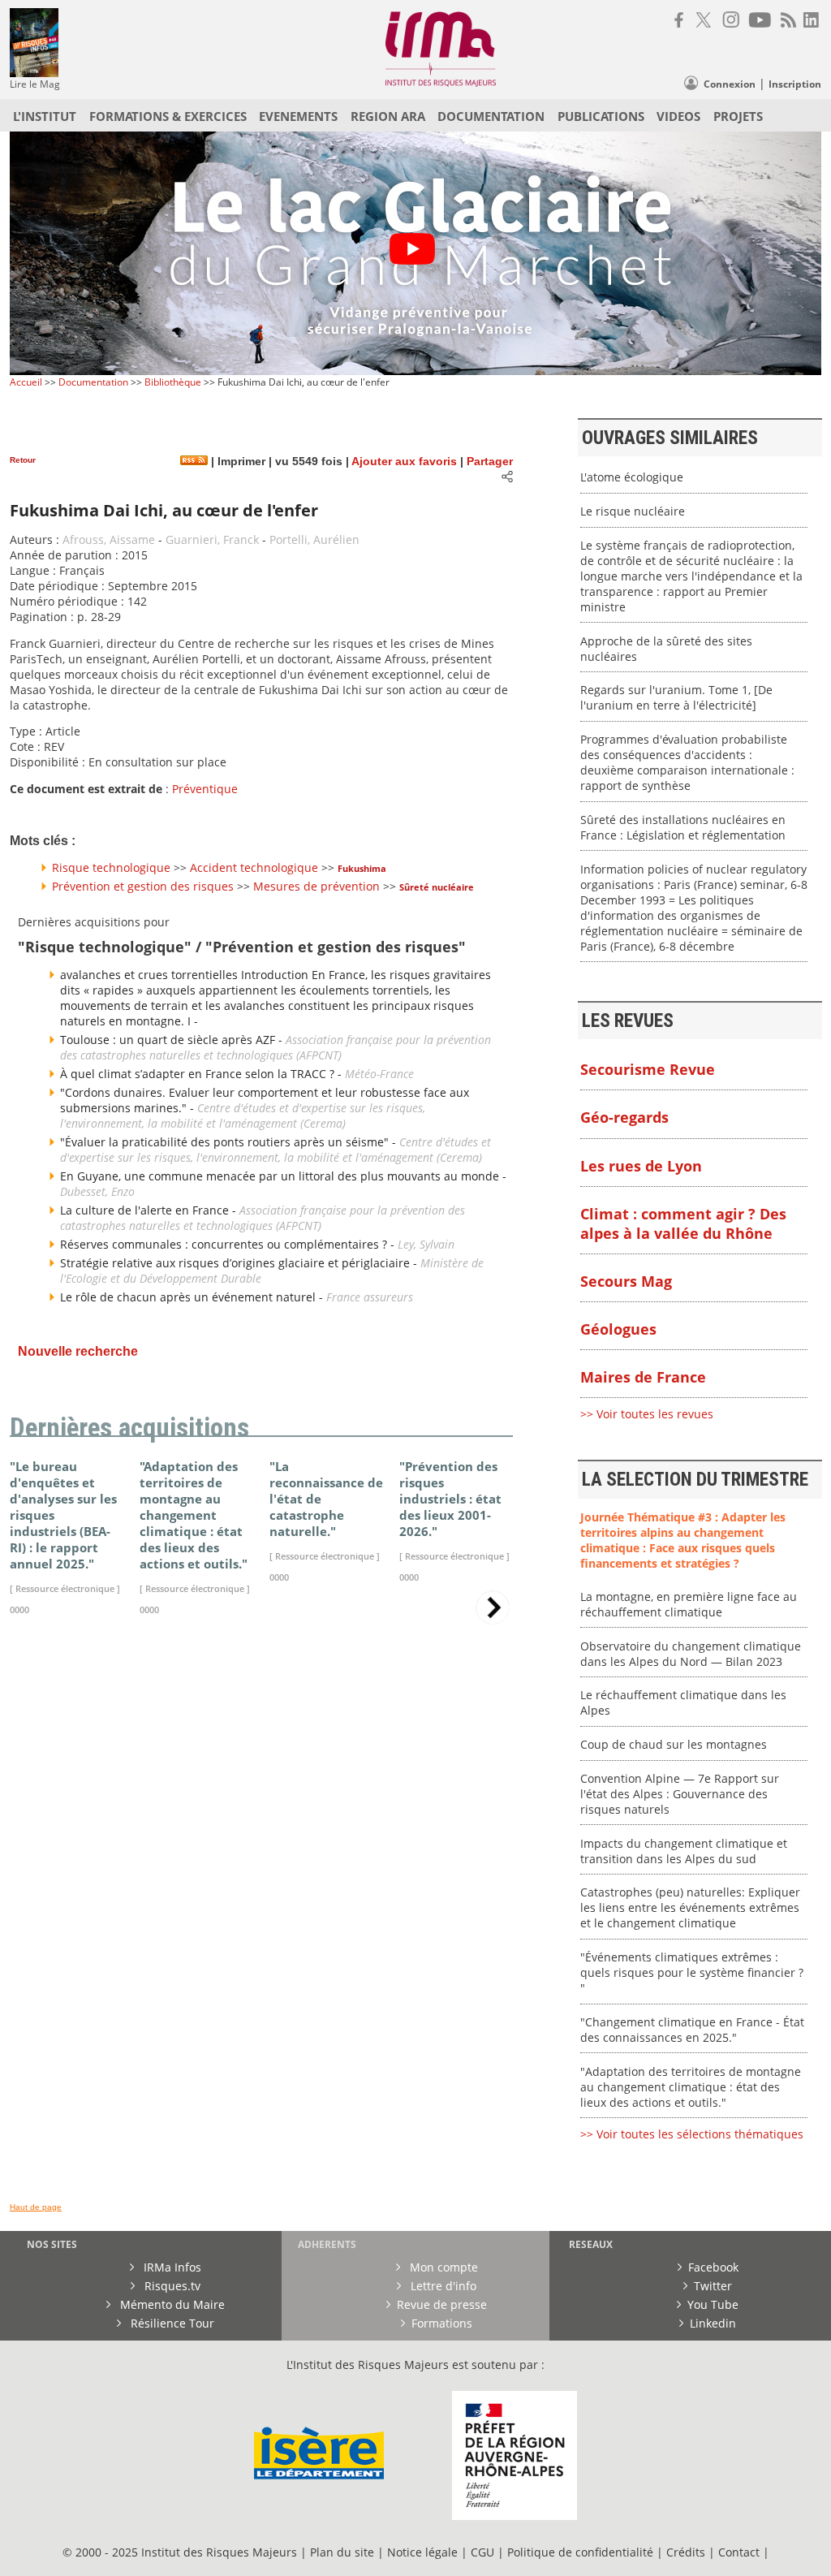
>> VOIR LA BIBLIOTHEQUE (81, 1819)
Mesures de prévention (316, 886)
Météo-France (379, 1074)
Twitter (713, 2286)
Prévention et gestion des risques (143, 886)
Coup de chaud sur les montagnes (674, 1744)
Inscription (795, 84)
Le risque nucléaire (633, 511)
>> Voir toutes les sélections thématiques (692, 2134)
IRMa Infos (171, 2267)
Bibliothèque (173, 382)
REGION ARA (388, 116)
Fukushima (362, 868)
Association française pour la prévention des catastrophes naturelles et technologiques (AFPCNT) (276, 1047)
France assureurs (370, 1297)
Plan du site (342, 2552)
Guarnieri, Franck (212, 539)
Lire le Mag (35, 84)
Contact (741, 2552)
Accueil (26, 382)
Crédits (686, 2552)
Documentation (93, 382)
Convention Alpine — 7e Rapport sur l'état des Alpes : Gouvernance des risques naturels (680, 1794)
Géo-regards (624, 1117)
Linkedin (713, 2323)
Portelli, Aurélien (314, 539)
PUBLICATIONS (601, 116)
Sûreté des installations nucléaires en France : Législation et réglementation (683, 827)
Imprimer (240, 462)
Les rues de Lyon (641, 1166)
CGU (482, 2552)
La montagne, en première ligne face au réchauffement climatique (689, 1604)
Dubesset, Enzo (97, 1191)
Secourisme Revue (648, 1069)
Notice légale (422, 2552)
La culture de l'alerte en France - (150, 1210)
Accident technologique (254, 867)
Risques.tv (171, 2286)
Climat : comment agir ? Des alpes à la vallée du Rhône (683, 1223)
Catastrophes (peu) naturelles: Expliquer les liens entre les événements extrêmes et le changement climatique (690, 1907)
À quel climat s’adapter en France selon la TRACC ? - (202, 1074)
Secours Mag (626, 1281)
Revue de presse (442, 2304)
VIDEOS (678, 116)
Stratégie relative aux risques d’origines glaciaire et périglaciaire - (240, 1263)
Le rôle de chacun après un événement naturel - (193, 1297)
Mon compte (442, 2267)
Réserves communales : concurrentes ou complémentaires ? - (229, 1244)
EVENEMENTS (298, 116)
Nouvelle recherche (78, 1351)
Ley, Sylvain (426, 1244)
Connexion (730, 84)
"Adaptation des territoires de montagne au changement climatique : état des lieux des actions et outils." (691, 2087)
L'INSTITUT (45, 116)
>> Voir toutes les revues (647, 1414)
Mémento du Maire (171, 2304)
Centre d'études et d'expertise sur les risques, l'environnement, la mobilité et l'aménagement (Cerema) (243, 1115)
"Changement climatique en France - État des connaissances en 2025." (692, 2030)
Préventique (205, 789)
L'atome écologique (632, 477)
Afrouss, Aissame (109, 539)
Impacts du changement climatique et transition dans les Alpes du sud (684, 1851)
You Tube (713, 2304)
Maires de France (643, 1377)
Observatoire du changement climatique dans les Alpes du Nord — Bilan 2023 (691, 1654)
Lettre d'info (442, 2286)
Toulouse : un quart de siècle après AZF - (173, 1040)
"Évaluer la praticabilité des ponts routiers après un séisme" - (230, 1142)
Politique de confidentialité (580, 2552)
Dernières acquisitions (129, 1428)
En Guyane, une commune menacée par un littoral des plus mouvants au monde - (283, 1176)
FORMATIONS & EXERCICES (168, 116)
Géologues (618, 1329)
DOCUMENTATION (491, 116)
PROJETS (738, 116)
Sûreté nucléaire (437, 887)
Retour (23, 460)
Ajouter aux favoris (404, 462)
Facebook (713, 2267)
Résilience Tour (171, 2323)
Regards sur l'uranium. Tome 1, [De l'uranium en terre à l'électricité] (676, 697)
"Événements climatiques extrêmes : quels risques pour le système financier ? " (692, 1972)
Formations (442, 2323)
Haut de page (36, 2207)
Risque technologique (111, 867)
